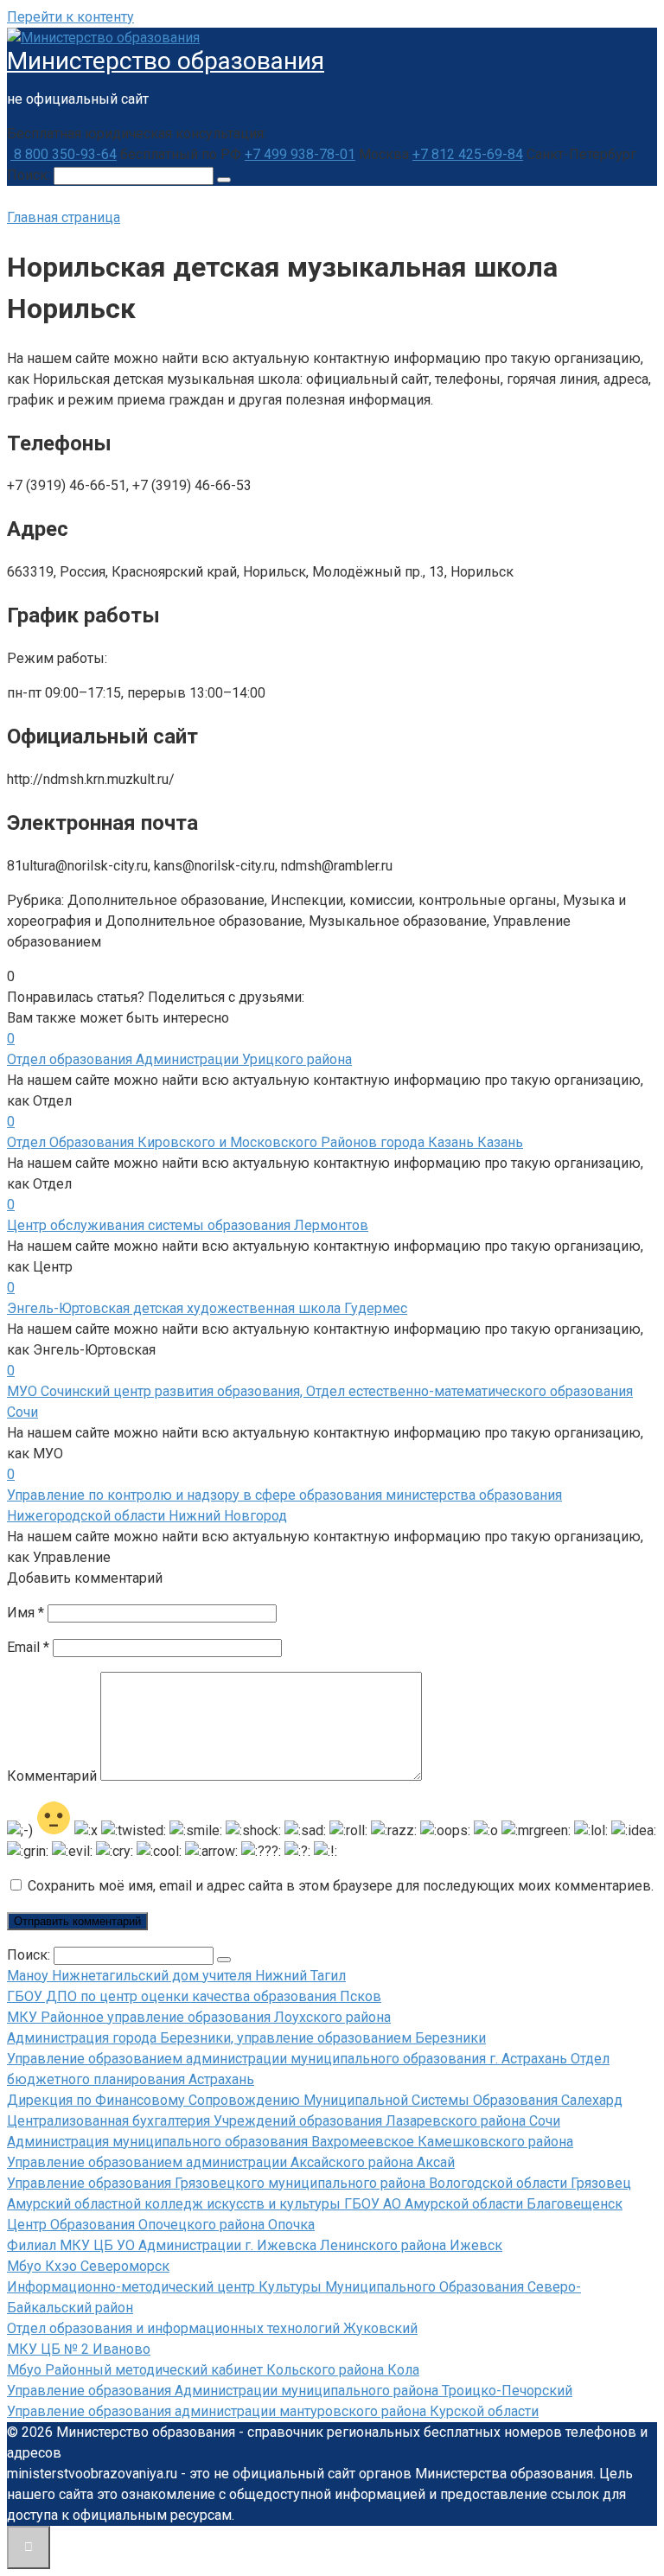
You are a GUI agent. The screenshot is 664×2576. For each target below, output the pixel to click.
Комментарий (52, 1776)
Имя (26, 1613)
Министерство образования (166, 61)
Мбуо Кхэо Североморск (88, 2266)
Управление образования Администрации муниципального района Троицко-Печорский (290, 2391)
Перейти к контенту (70, 17)
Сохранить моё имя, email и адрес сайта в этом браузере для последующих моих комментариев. (341, 1886)
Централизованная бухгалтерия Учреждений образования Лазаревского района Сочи (284, 2121)
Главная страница (64, 217)
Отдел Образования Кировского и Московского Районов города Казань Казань (265, 1142)
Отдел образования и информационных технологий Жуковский (212, 2328)
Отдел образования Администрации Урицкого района (179, 1059)
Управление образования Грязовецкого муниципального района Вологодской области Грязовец (319, 2183)
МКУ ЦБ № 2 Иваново (79, 2349)
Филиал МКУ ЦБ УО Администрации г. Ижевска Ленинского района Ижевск (255, 2245)
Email (28, 1647)
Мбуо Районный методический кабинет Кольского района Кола (213, 2370)
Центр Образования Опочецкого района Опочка (161, 2225)
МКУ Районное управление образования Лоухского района (199, 2017)
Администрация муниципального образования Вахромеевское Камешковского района (290, 2142)
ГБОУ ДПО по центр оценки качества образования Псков (194, 1996)
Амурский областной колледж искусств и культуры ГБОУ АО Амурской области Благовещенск (315, 2204)
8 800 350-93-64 (64, 154)
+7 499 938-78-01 (300, 154)
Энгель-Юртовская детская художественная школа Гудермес (207, 1308)
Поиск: (30, 175)
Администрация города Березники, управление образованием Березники (246, 2038)
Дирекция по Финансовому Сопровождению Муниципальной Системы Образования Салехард (315, 2100)
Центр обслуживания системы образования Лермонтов (188, 1225)
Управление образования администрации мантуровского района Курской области (273, 2411)
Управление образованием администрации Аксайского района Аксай (231, 2162)
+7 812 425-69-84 (468, 154)
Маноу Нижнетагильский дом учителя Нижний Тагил (176, 1976)
